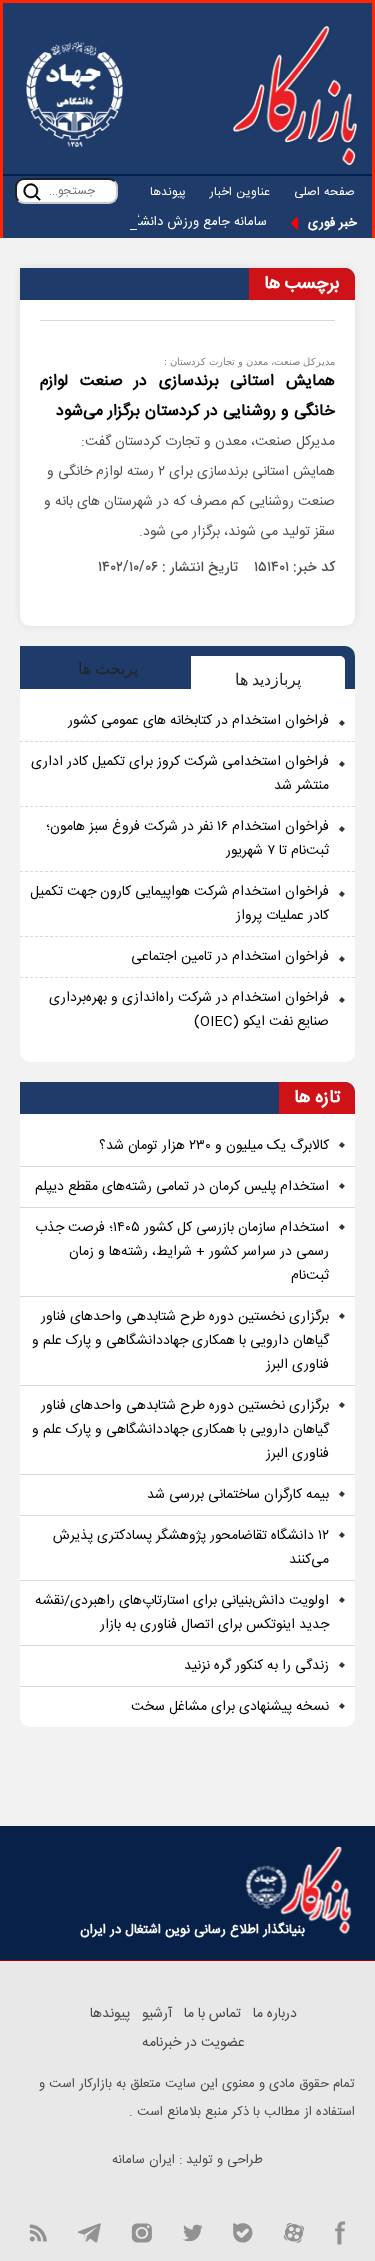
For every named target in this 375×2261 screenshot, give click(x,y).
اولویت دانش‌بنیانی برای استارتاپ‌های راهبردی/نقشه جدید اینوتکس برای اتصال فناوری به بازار (182, 1613)
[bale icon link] (242, 2231)
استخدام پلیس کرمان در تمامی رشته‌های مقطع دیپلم (182, 1187)
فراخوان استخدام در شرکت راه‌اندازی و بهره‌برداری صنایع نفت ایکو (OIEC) (189, 1010)
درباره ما (275, 2014)
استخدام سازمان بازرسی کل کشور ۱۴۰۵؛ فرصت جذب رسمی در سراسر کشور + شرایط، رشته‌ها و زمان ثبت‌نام (182, 1252)
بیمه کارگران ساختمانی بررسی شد (238, 1495)
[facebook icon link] (340, 2231)
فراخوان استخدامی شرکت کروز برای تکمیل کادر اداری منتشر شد (180, 774)
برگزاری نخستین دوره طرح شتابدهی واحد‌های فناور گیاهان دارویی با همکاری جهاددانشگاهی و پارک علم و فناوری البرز (180, 1341)
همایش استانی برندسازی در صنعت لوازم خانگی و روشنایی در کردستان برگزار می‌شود (187, 396)
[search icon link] (32, 191)
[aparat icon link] (294, 2231)
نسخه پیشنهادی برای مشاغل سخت (230, 1707)
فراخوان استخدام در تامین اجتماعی (230, 957)
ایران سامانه (143, 2160)
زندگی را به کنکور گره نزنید (256, 1666)
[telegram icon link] (89, 2231)
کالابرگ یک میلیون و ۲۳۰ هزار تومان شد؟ (214, 1146)
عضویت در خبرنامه (193, 2043)
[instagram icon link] (141, 2231)
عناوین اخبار (240, 192)
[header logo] (295, 95)
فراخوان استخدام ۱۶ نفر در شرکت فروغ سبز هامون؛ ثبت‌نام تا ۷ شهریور (187, 839)
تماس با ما (212, 2014)
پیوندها (168, 192)
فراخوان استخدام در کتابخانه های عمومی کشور (198, 721)
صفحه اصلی (324, 192)
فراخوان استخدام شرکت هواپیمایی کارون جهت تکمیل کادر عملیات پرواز (179, 904)
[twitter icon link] (192, 2231)
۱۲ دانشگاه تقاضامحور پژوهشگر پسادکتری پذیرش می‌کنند (191, 1548)
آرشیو (157, 2014)
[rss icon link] (38, 2231)
